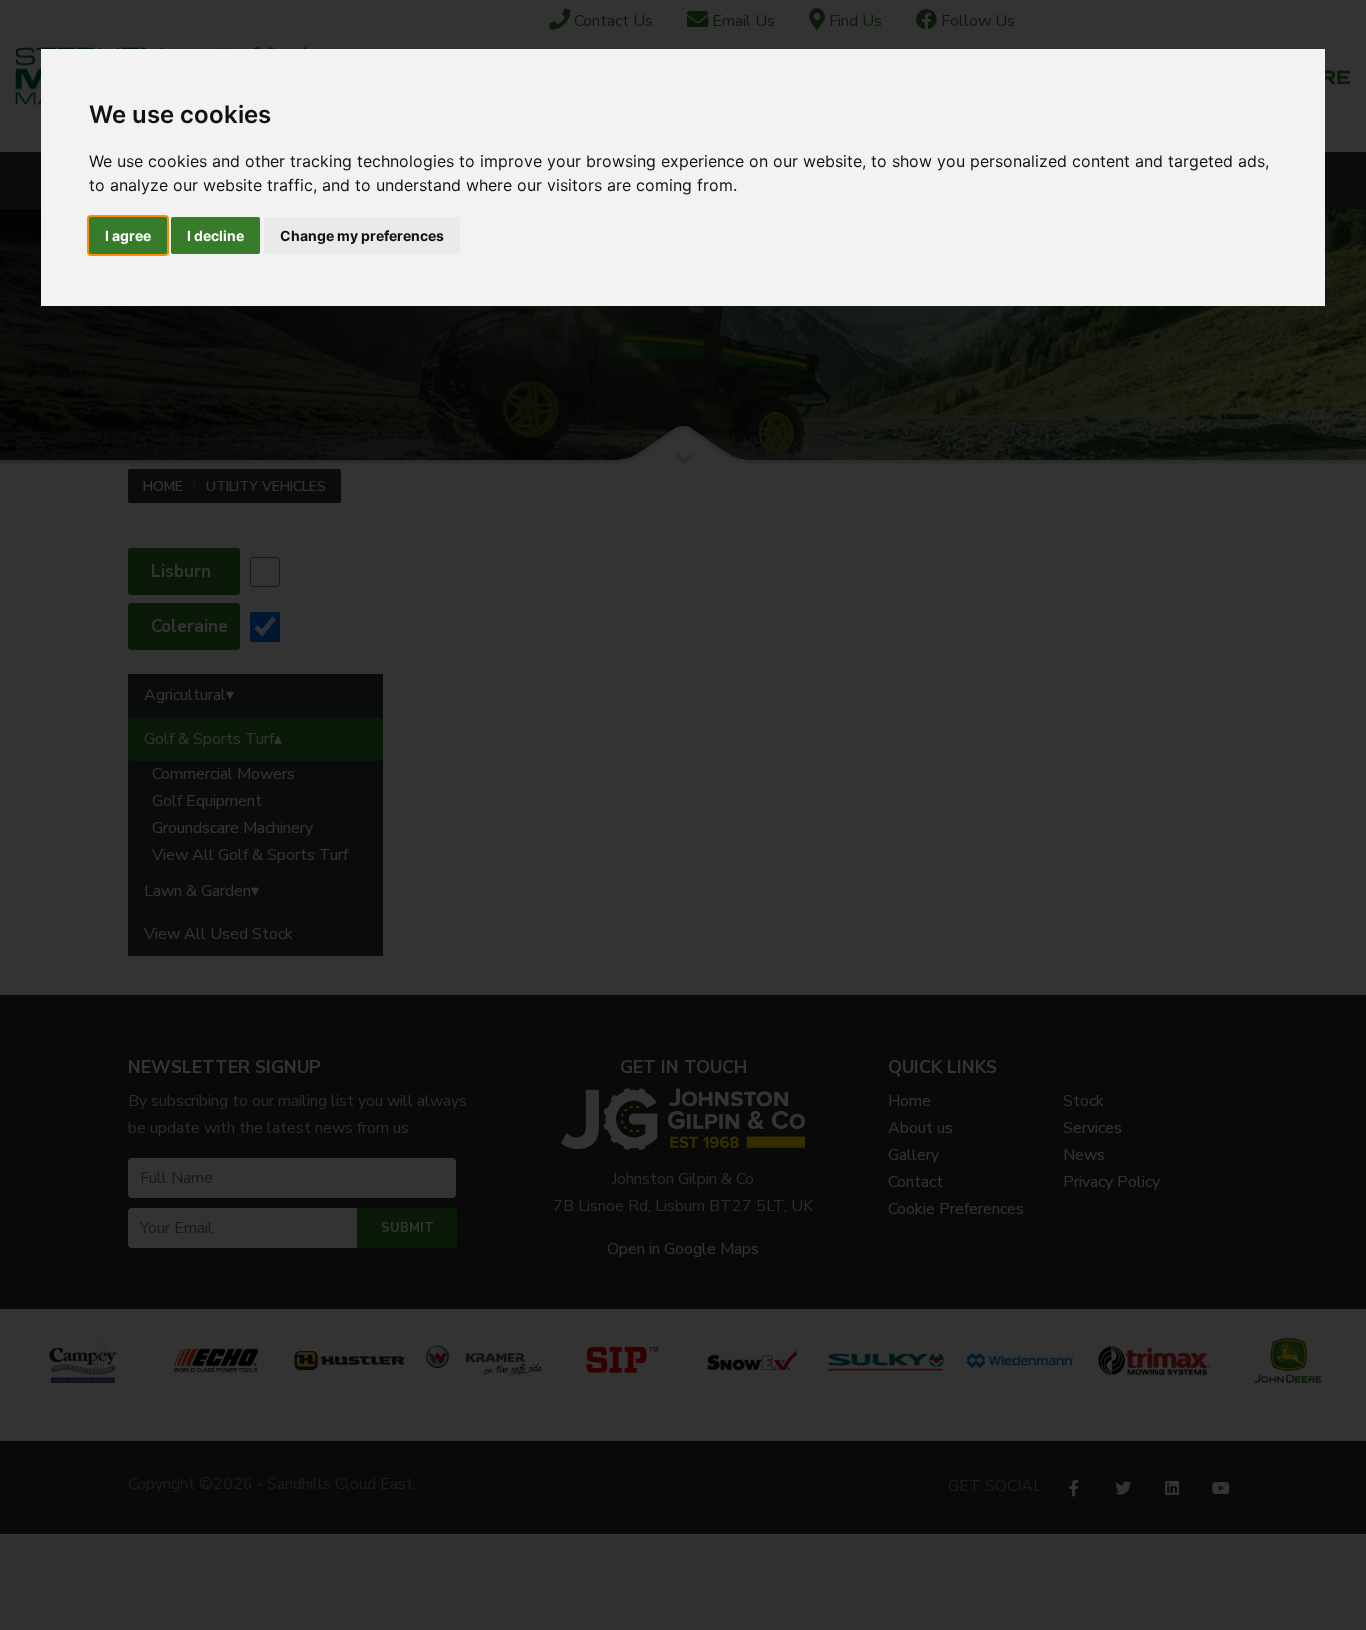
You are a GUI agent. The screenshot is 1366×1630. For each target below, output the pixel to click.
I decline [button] (215, 235)
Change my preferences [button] (362, 235)
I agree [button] (128, 235)
